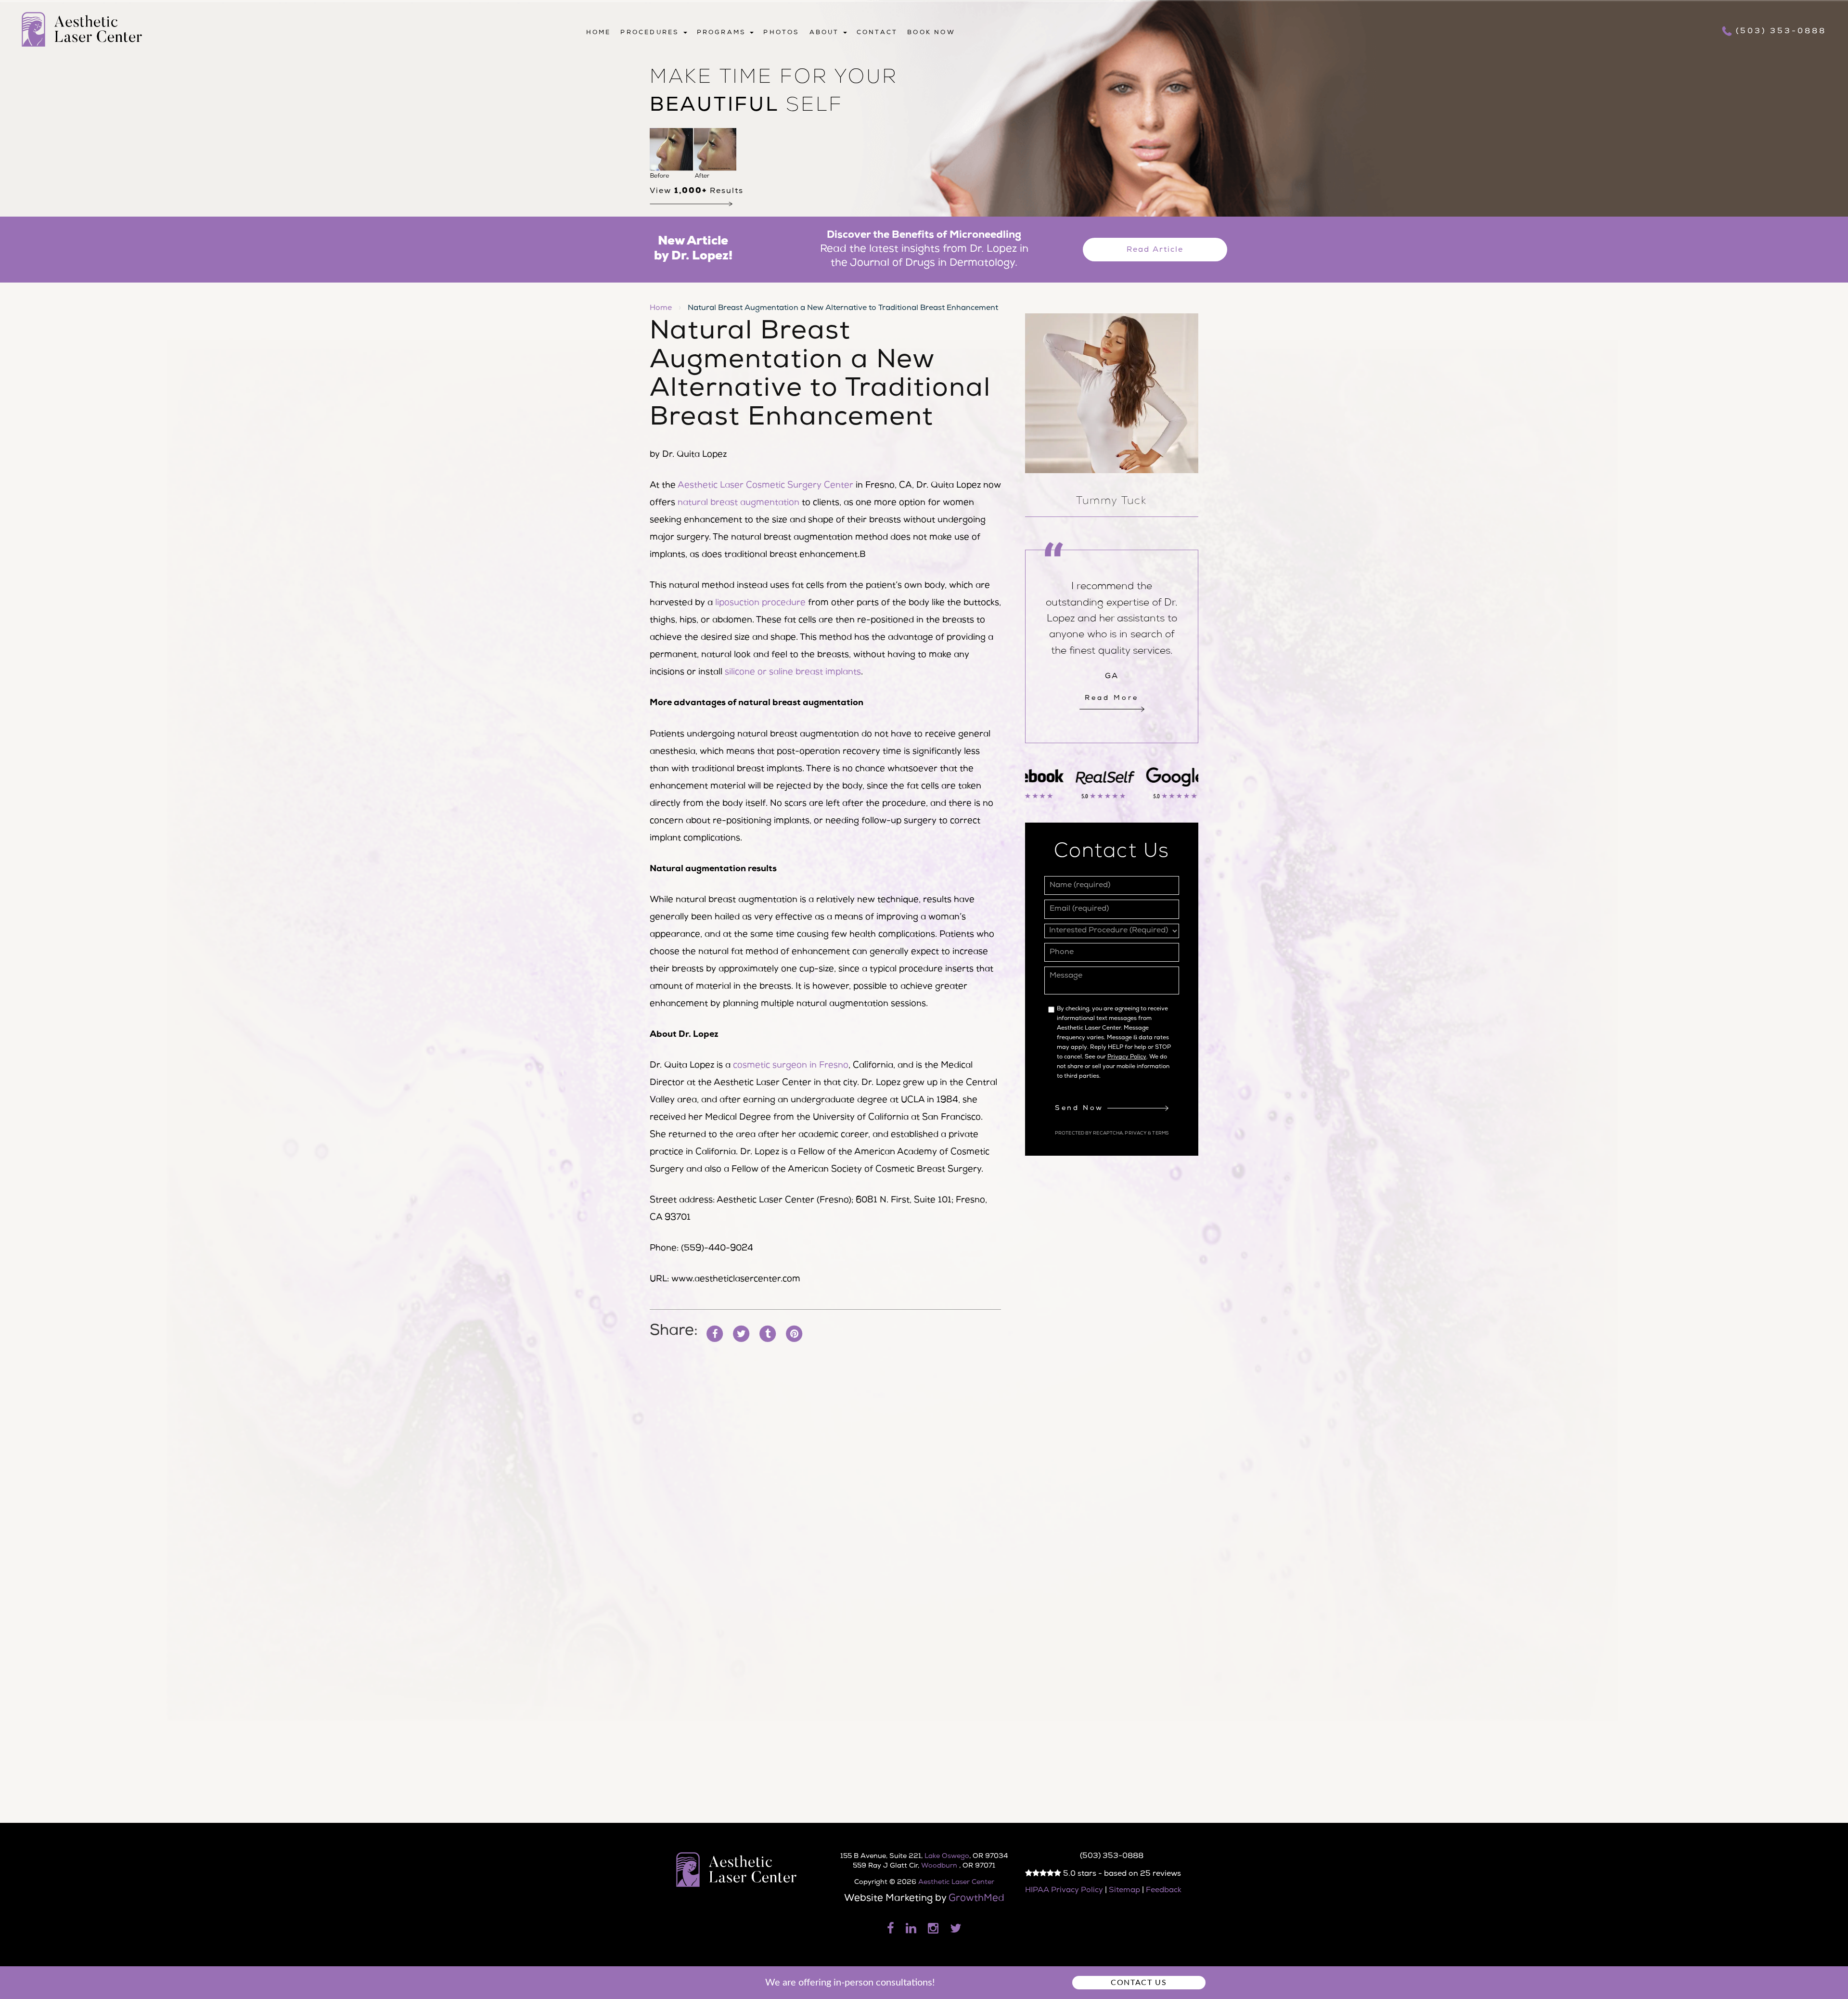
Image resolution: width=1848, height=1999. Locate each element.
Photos (781, 33)
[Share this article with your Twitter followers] (741, 1334)
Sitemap (1124, 1891)
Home (599, 33)
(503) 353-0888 (1781, 32)
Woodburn (940, 1866)
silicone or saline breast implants (793, 672)
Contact (877, 33)
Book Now (931, 33)
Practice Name (924, 5)
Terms (1160, 1134)
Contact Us (1139, 1983)
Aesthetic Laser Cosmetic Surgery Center (765, 486)
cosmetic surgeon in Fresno (791, 1066)
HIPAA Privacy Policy (1064, 1891)
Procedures (651, 33)
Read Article (1155, 250)
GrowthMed (976, 1899)
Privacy (1136, 1134)
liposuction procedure (760, 603)
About (826, 33)
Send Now (1081, 1109)
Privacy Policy (1127, 1058)
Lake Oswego (947, 1857)
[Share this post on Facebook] (715, 1334)
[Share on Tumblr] (768, 1334)
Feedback (1164, 1891)
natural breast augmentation (738, 503)
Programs (723, 33)
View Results (697, 192)
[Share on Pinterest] (794, 1334)
